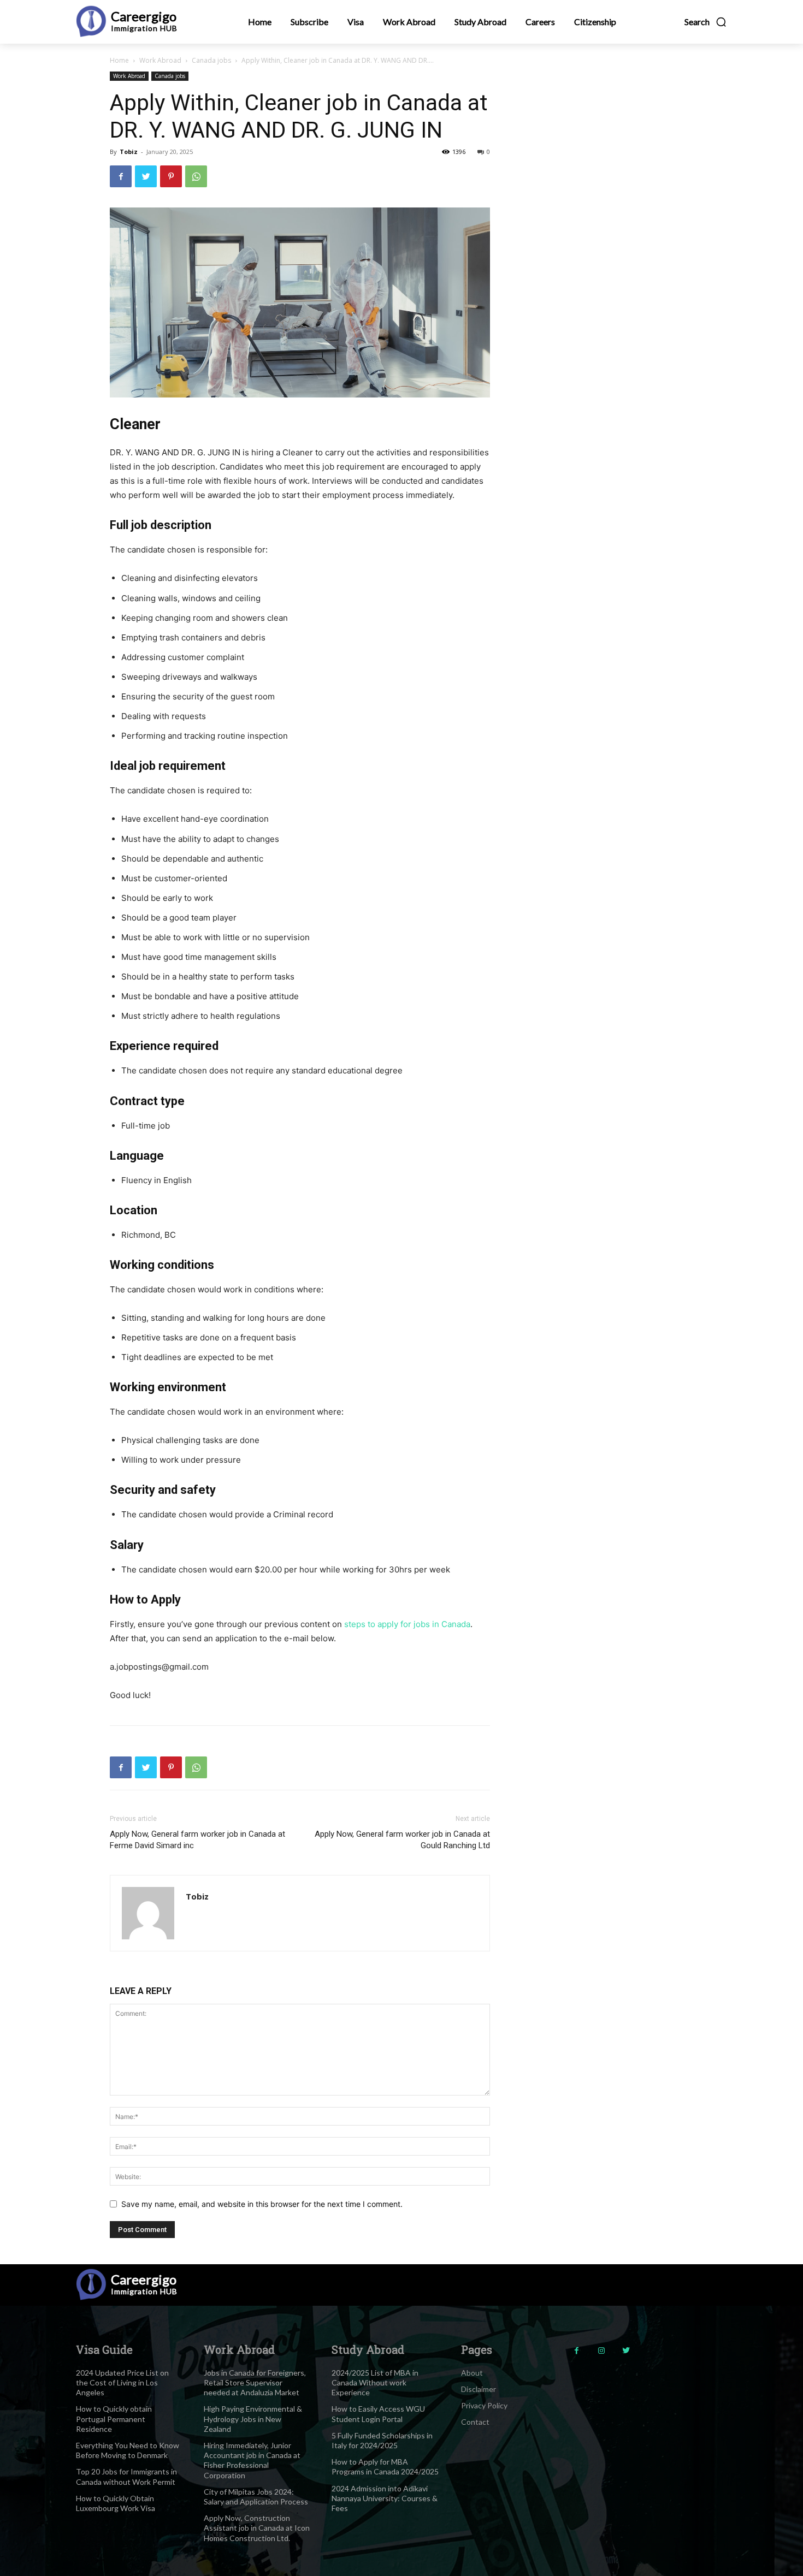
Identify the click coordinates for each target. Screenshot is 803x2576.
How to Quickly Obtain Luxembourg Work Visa (116, 2503)
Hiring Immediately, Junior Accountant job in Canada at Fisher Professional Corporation (252, 2460)
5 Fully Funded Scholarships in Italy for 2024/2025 (382, 2440)
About (472, 2373)
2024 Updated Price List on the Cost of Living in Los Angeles (122, 2382)
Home (119, 60)
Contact (475, 2422)
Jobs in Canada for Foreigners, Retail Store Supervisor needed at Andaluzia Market (255, 2382)
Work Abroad (160, 60)
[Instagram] (601, 2351)
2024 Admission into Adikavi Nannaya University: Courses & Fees (385, 2498)
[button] (706, 22)
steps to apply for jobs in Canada (407, 1624)
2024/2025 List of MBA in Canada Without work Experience (375, 2382)
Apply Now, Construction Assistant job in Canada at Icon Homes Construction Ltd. (257, 2528)
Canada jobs (211, 60)
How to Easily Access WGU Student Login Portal (378, 2414)
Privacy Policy (484, 2405)
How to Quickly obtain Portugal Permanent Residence (114, 2418)
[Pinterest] (171, 176)
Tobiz (129, 152)
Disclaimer (479, 2389)
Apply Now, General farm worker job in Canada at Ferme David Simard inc (197, 1840)
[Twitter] (146, 176)
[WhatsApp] (196, 176)
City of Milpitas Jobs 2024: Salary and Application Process (256, 2497)
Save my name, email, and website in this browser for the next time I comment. (262, 2204)
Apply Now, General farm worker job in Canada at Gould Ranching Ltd (402, 1840)
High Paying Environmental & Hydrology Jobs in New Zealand (253, 2418)
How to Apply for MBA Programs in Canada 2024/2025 (385, 2467)
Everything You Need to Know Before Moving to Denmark (128, 2450)
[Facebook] (121, 176)
